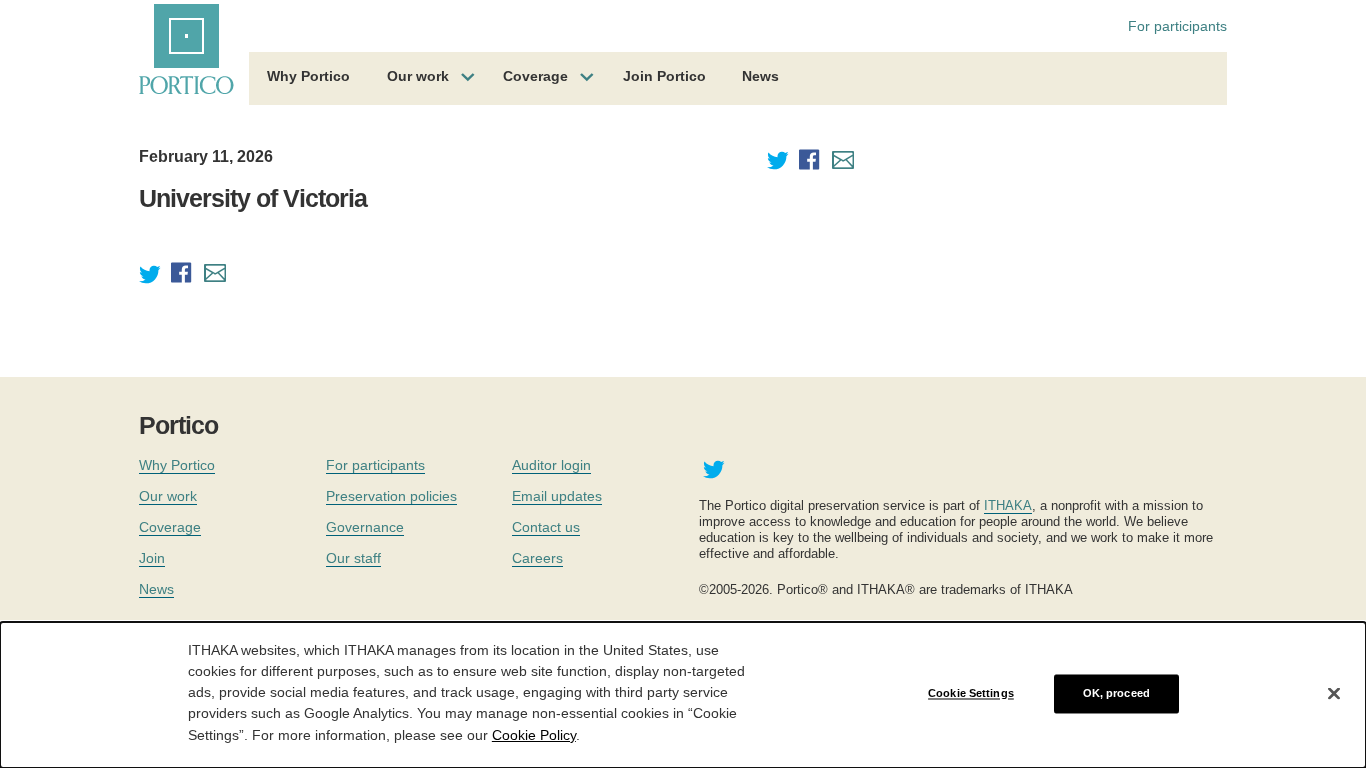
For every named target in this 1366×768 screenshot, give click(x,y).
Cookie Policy (534, 734)
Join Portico (664, 76)
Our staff (353, 558)
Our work (418, 76)
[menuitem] (308, 79)
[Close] (1334, 694)
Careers (537, 558)
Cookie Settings (971, 693)
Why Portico (308, 76)
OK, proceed (1116, 693)
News (760, 76)
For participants (1177, 26)
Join (152, 558)
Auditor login (551, 465)
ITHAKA (1008, 505)
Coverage (535, 76)
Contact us (546, 527)
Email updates (557, 496)
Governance (365, 527)
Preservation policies (391, 496)
